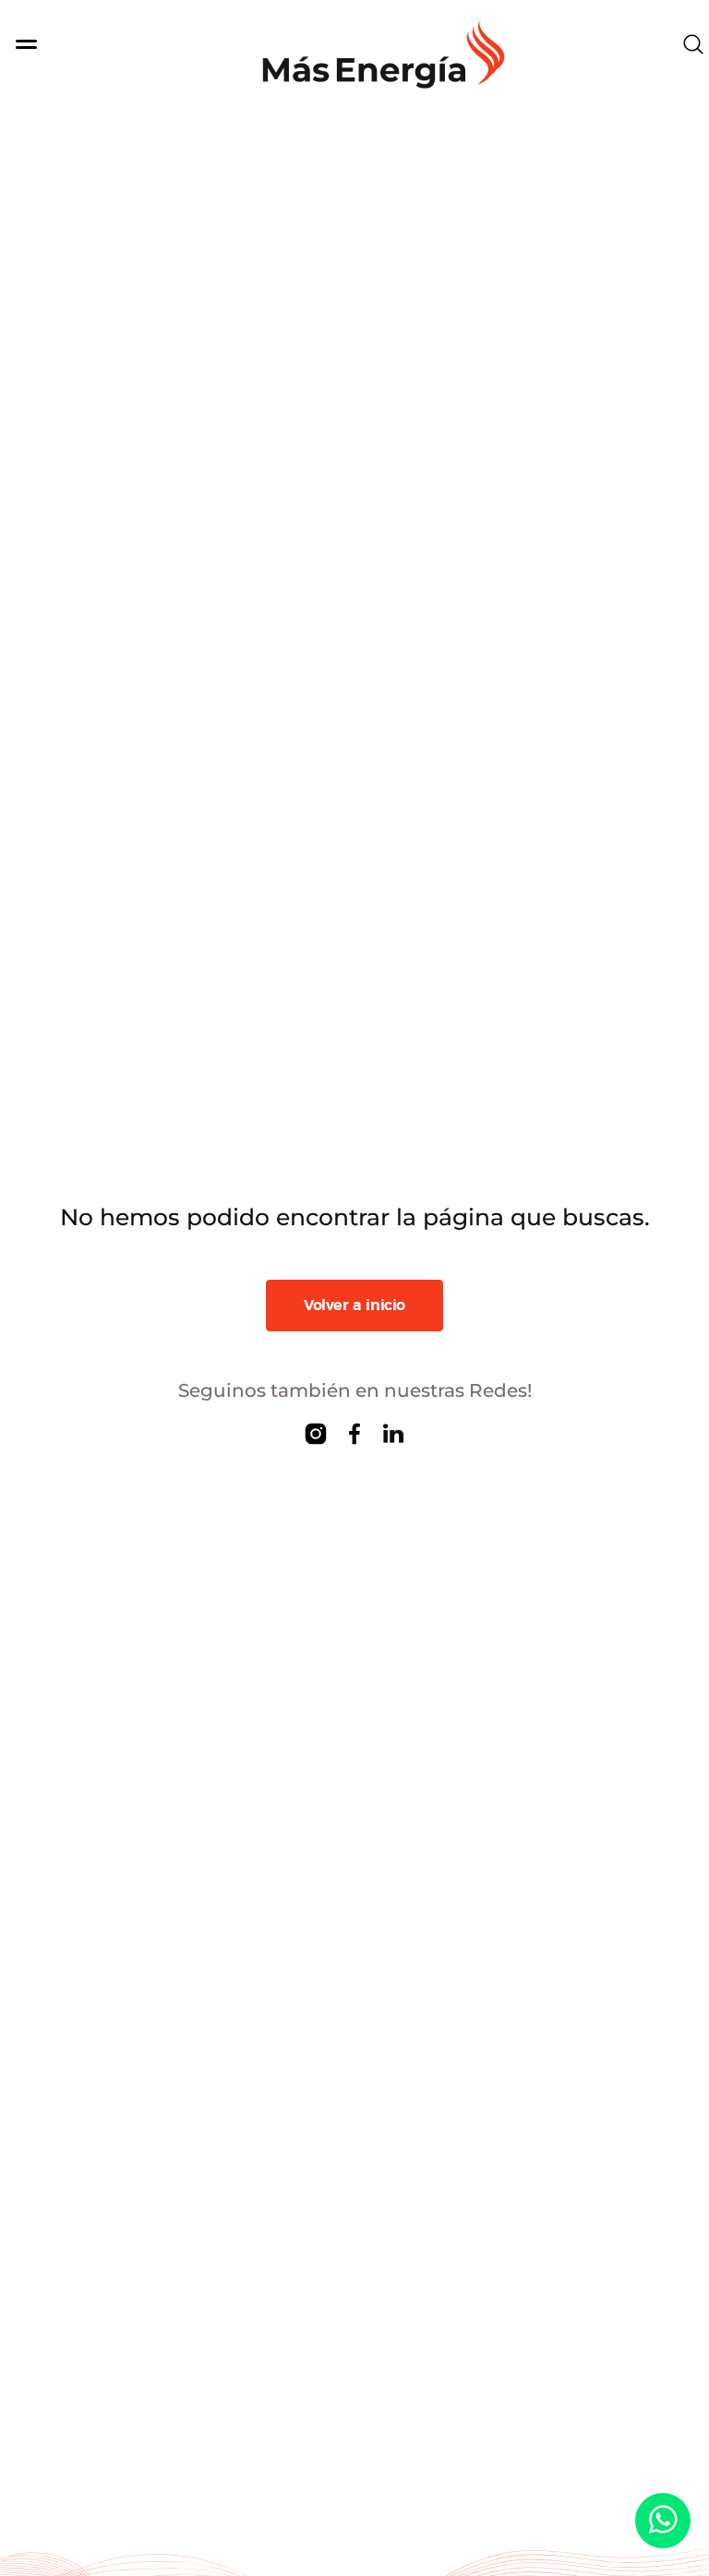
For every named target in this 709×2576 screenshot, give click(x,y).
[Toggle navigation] (63, 44)
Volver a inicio (354, 1306)
